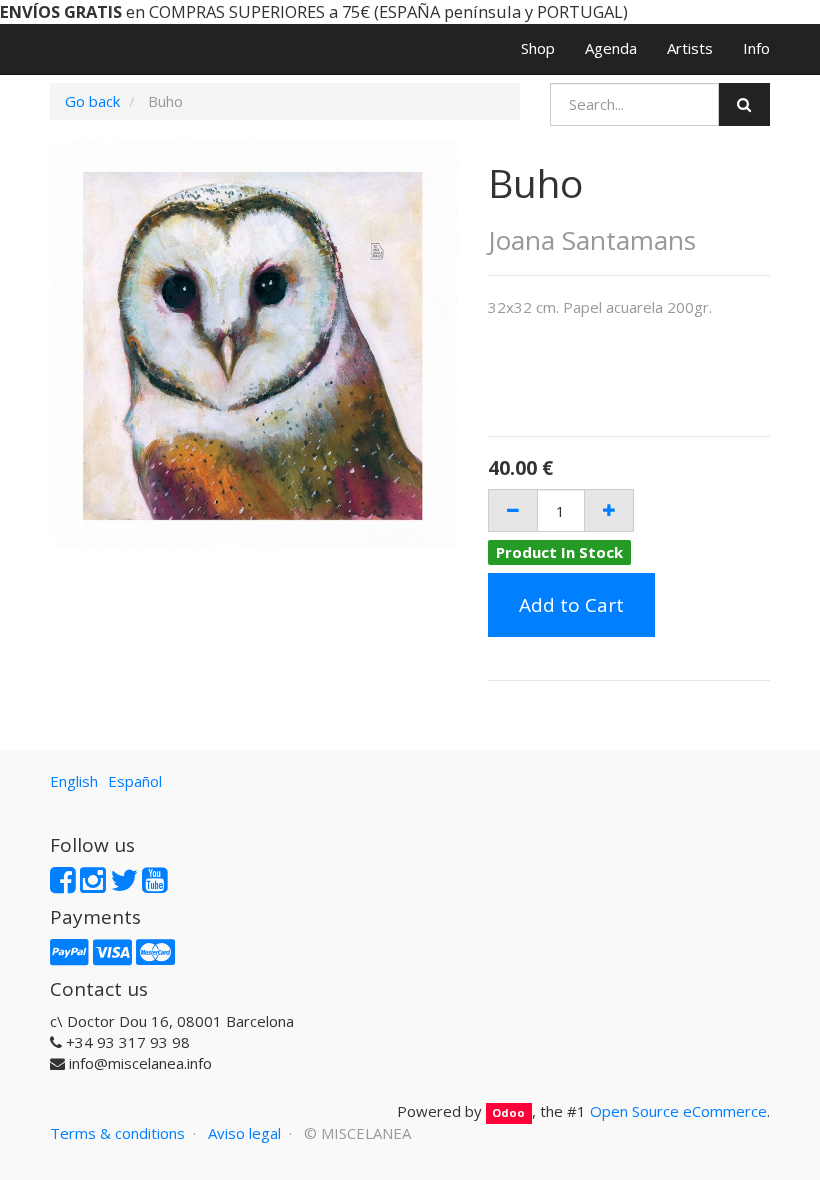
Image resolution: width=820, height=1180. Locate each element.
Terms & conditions (117, 1133)
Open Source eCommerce (678, 1111)
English (74, 781)
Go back (92, 101)
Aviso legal (244, 1133)
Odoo (508, 1112)
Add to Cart (571, 605)
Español (135, 781)
